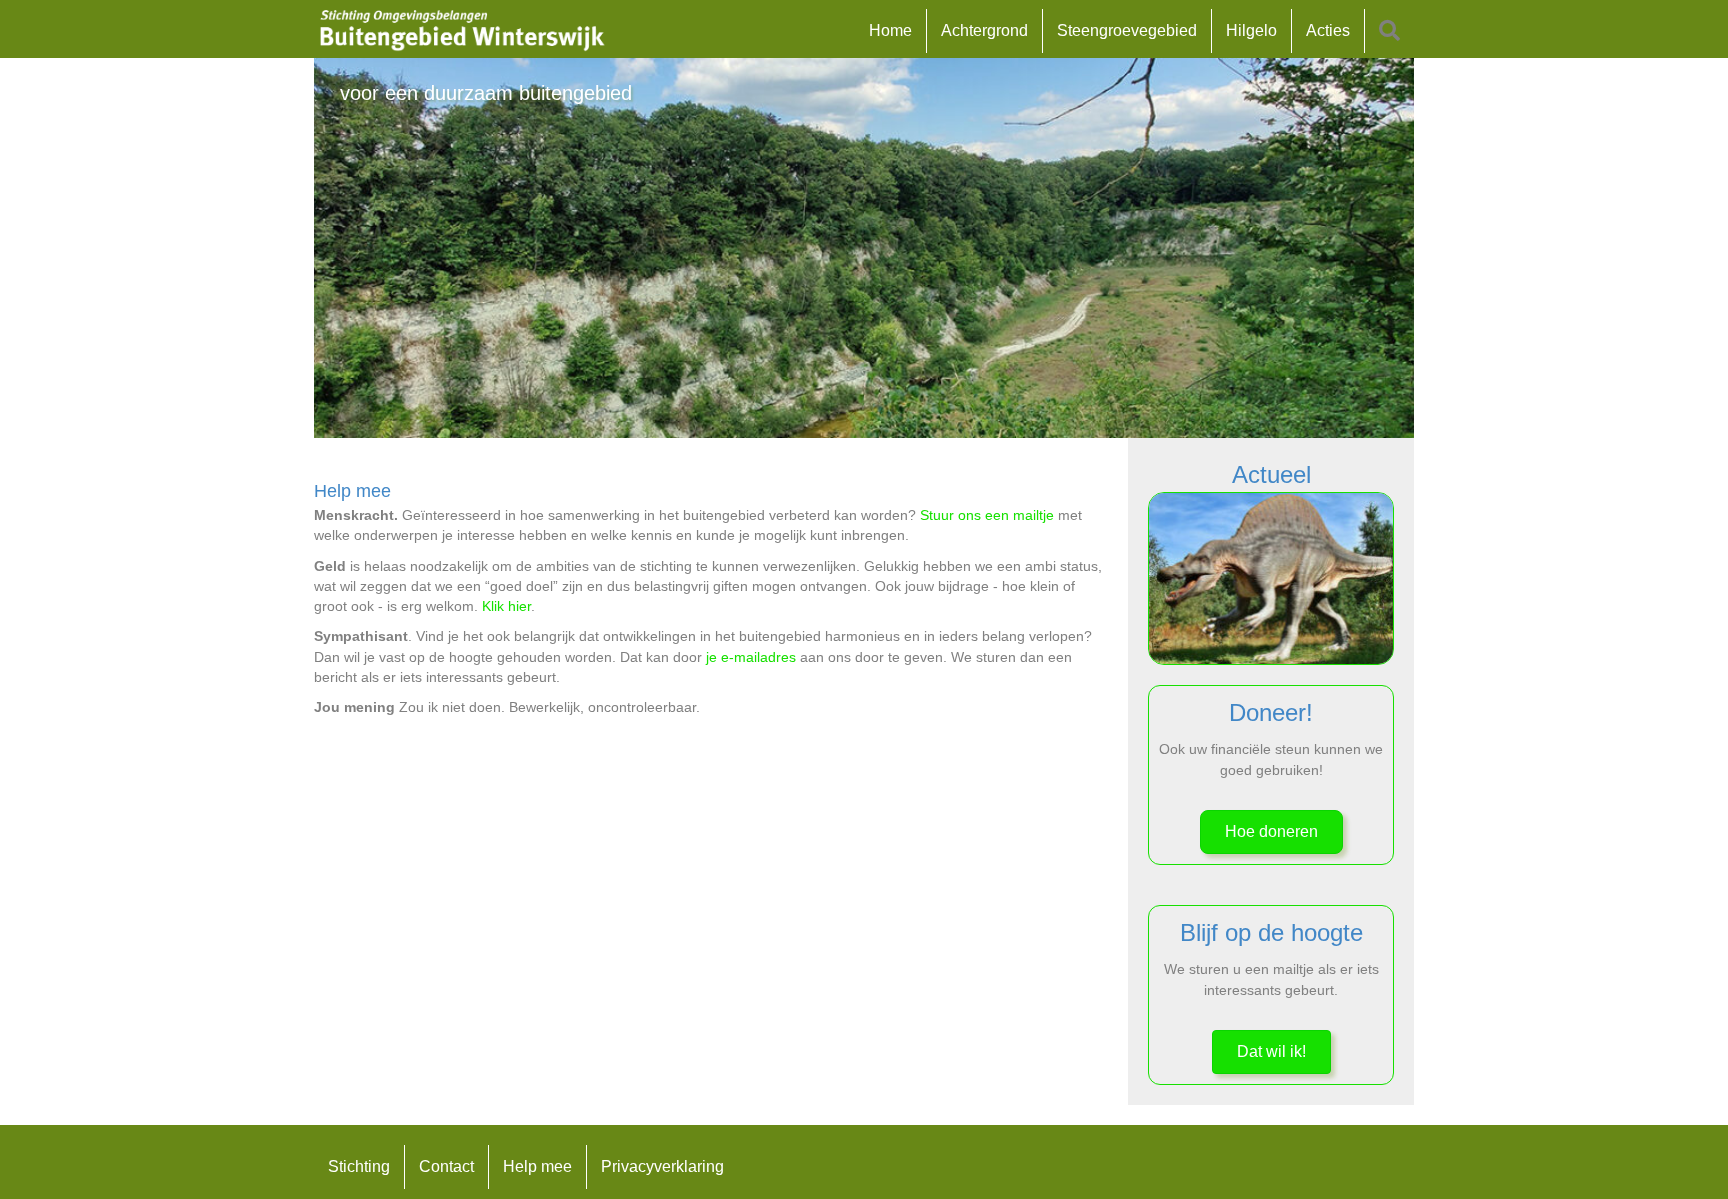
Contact (446, 1166)
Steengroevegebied (1127, 30)
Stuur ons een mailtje (987, 515)
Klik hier (506, 606)
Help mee (537, 1166)
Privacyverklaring (662, 1166)
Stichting (359, 1166)
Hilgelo (1251, 30)
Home (890, 30)
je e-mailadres (751, 657)
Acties (1328, 30)
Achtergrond (984, 30)
